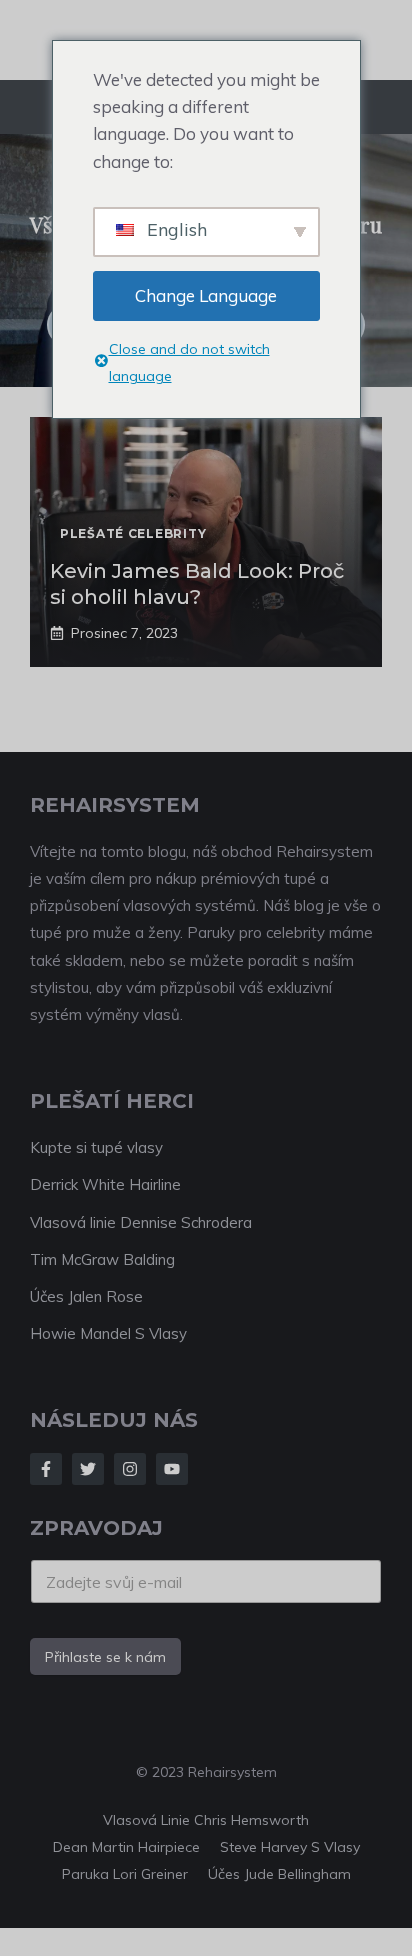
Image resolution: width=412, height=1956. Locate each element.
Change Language (206, 295)
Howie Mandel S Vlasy (108, 1333)
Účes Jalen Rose (86, 1296)
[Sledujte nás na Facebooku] (46, 1469)
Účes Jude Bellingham (279, 1874)
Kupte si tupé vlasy (96, 1147)
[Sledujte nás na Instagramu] (130, 1469)
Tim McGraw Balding (102, 1259)
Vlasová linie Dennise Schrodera (141, 1222)
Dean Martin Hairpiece (126, 1847)
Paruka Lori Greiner (125, 1874)
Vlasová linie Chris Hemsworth (206, 1820)
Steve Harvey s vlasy (290, 1847)
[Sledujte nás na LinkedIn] (172, 1469)
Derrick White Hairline (105, 1184)
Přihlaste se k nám (105, 1657)
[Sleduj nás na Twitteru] (88, 1469)
